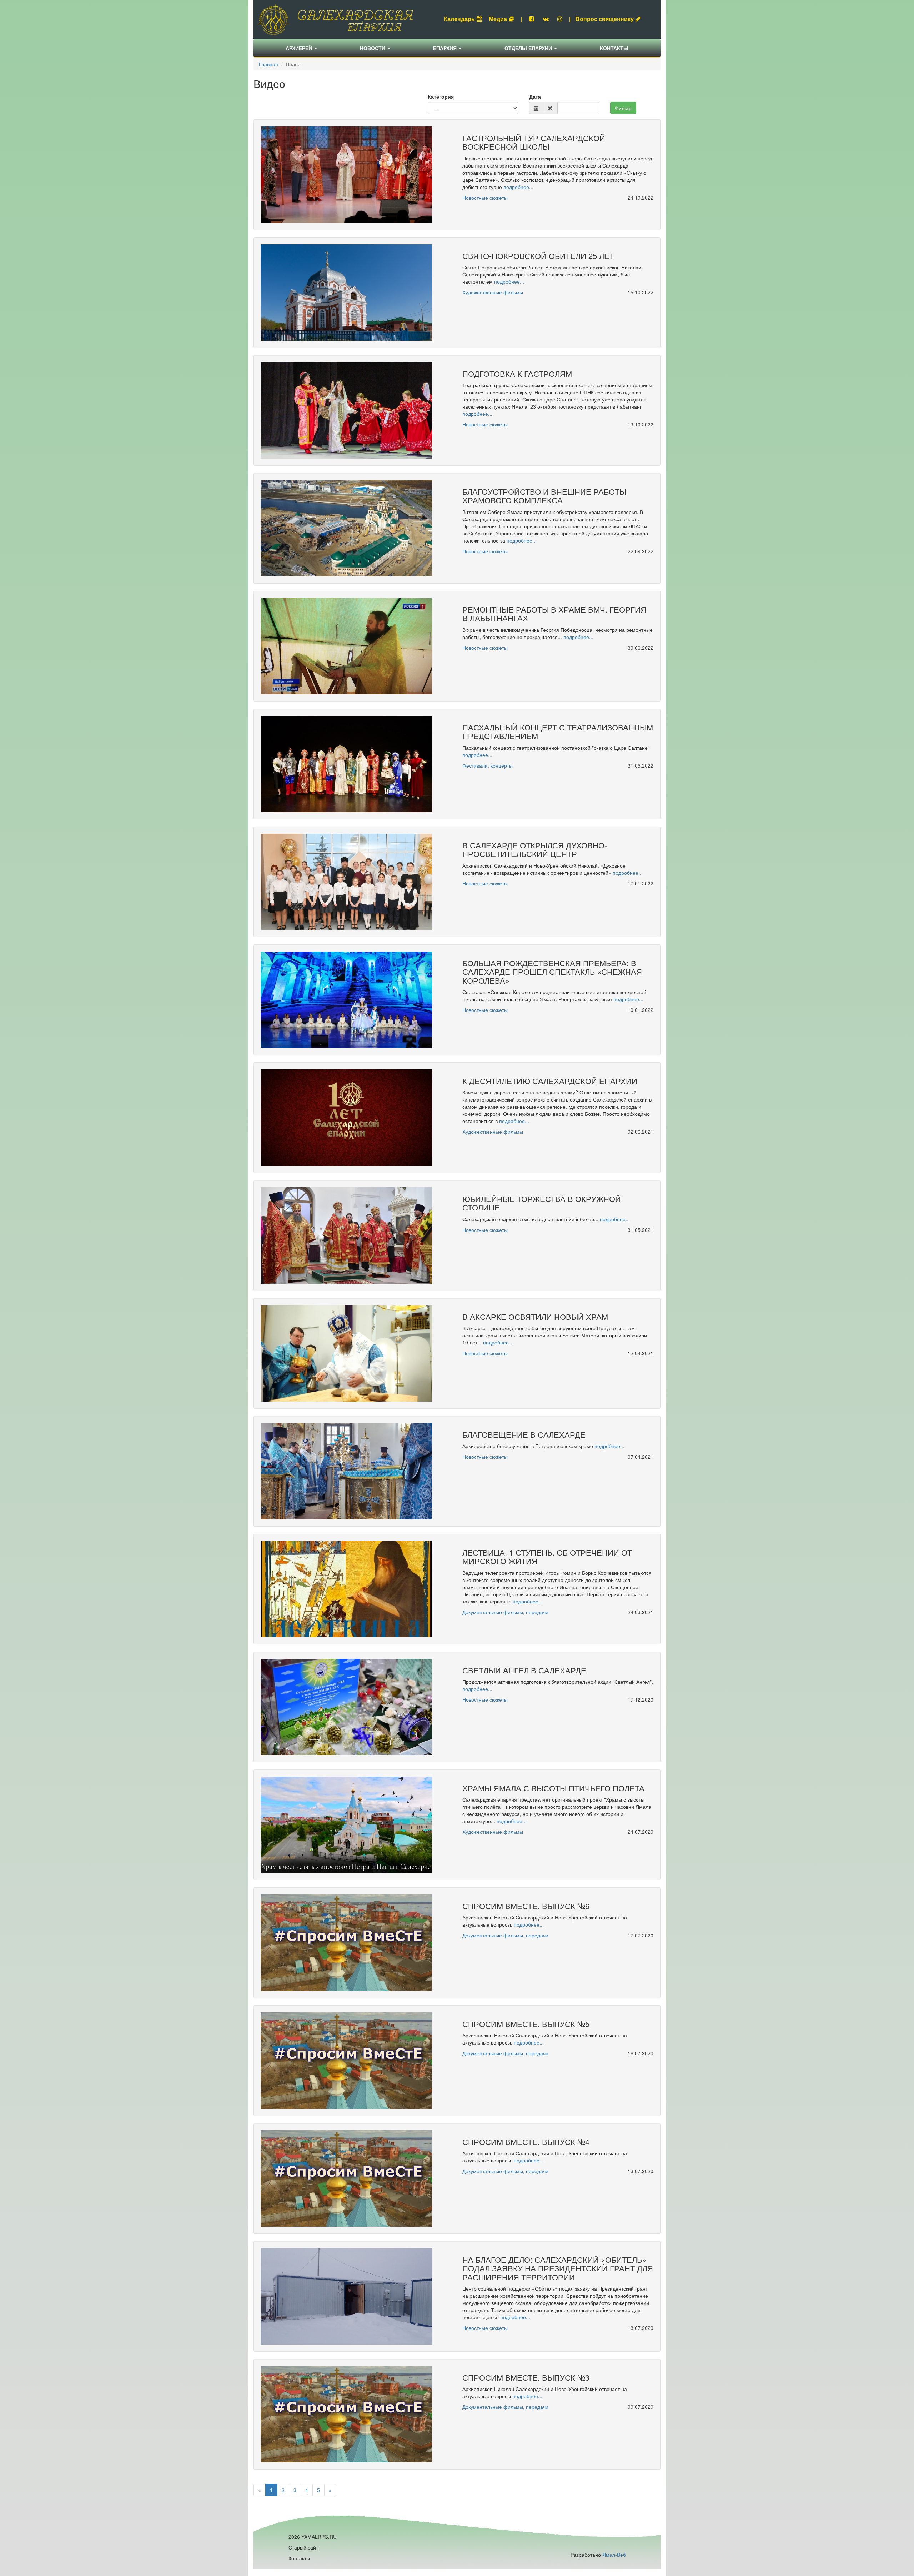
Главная (268, 64)
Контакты (614, 48)
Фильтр (623, 108)
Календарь (459, 19)
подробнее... (518, 187)
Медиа (498, 19)
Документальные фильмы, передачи (505, 1612)
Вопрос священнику (605, 19)
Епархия (446, 48)
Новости (373, 48)
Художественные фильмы (493, 292)
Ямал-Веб (614, 2555)
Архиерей (300, 48)
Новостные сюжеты (485, 198)
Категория (441, 96)
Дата (535, 96)
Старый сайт (303, 2547)
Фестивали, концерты (488, 765)
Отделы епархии (529, 48)
